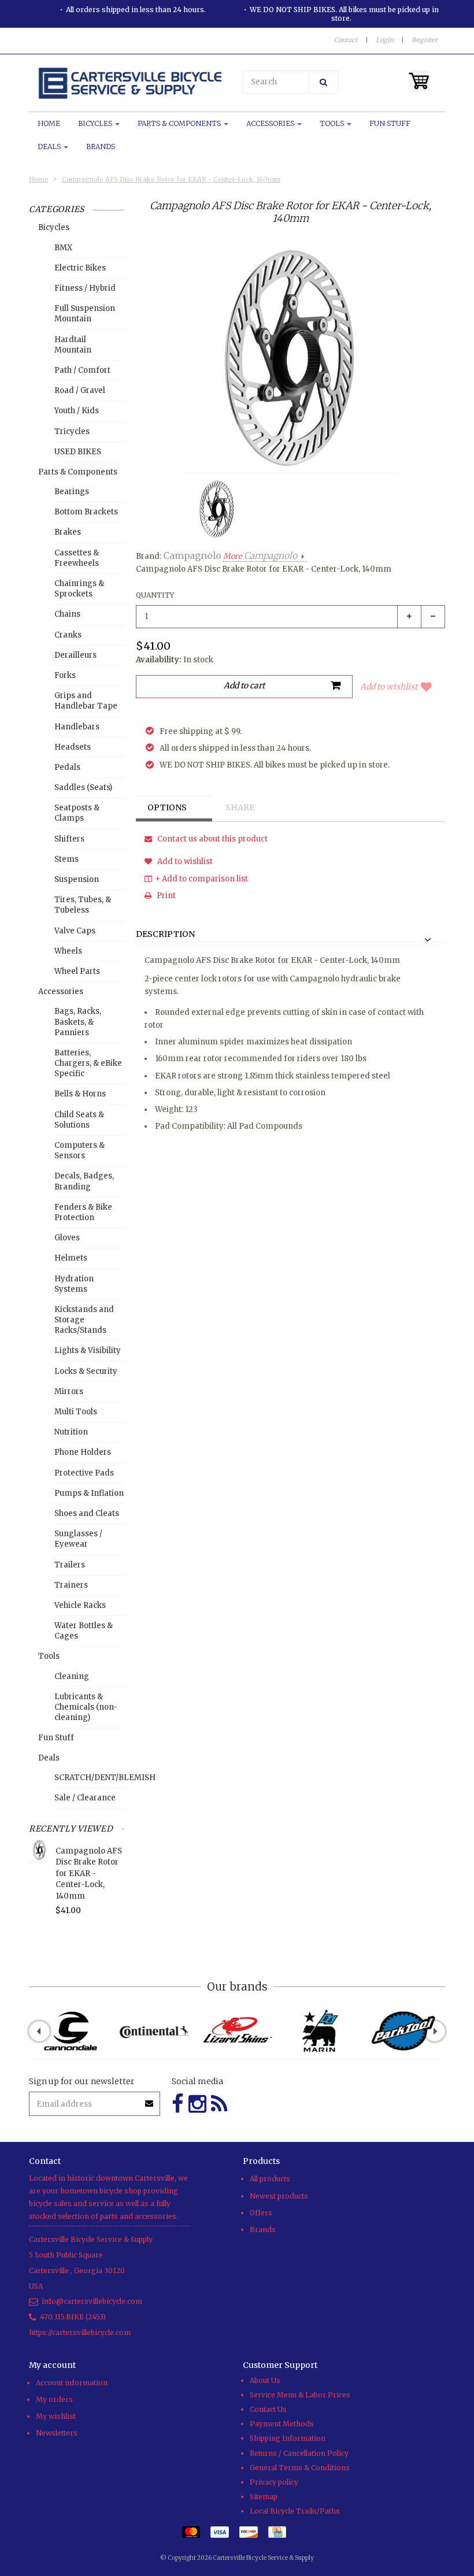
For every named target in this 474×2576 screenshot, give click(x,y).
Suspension (77, 879)
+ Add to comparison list (201, 879)
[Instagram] (197, 2104)
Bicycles (96, 123)
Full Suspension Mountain (85, 314)
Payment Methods (282, 2424)
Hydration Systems (74, 1284)
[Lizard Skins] (237, 2031)
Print (165, 896)
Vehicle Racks (80, 1605)
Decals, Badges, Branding (84, 1181)
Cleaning (72, 1676)
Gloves (67, 1238)
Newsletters (57, 2433)
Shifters (69, 839)
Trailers (70, 1565)
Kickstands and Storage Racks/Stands (84, 1320)
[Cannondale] (71, 2031)
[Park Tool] (403, 2031)
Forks (65, 675)
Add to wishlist (389, 687)
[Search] (323, 82)
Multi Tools (76, 1412)
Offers (261, 2213)
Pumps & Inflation (89, 1493)
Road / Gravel (80, 390)
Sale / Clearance (85, 1798)
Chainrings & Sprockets (79, 589)
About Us (265, 2380)
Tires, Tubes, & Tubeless (83, 905)
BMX (63, 248)
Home (49, 123)
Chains (67, 614)
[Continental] (154, 2031)
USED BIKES (78, 452)
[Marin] (320, 2031)
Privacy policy (274, 2482)
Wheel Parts (77, 971)
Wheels (68, 951)
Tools (333, 123)
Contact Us (268, 2409)
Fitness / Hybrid (85, 288)
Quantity (155, 595)
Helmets (71, 1258)
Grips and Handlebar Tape (86, 701)
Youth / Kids (77, 411)
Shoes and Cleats (87, 1513)
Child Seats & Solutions (79, 1120)
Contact (346, 40)
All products (270, 2179)
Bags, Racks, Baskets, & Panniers (78, 1022)
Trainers (71, 1585)
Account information (72, 2383)
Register (425, 40)
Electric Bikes (80, 268)
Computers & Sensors (79, 1150)
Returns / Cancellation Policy (299, 2453)
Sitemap (264, 2497)
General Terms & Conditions (300, 2468)
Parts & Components (180, 123)
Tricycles (72, 431)
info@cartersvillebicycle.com (92, 2301)
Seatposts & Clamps (77, 813)
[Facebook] (178, 2104)
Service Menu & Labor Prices (300, 2395)
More (260, 556)
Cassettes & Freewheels (77, 558)
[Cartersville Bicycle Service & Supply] (130, 83)
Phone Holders (83, 1452)
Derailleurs (75, 655)
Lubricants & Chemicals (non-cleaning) (86, 1707)
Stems (66, 859)
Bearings (72, 492)
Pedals (67, 767)
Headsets (73, 747)
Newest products (279, 2196)
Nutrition (71, 1432)
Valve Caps (75, 931)
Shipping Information (288, 2438)
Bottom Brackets (86, 512)
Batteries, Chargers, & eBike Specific (88, 1063)
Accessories (271, 123)
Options (167, 807)
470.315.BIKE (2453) (73, 2317)
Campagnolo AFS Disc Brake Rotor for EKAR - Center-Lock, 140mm (171, 179)
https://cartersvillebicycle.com (80, 2332)
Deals (50, 147)
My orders (54, 2399)
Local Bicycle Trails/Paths (295, 2511)
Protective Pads (84, 1473)
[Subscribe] (150, 2099)
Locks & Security (86, 1371)
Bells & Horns (80, 1094)
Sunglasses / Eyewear (78, 1539)
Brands (101, 147)
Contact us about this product (212, 839)
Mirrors (69, 1391)
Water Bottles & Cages (84, 1631)
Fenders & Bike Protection (83, 1212)
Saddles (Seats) (83, 787)
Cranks (68, 635)
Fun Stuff (390, 123)
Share (240, 807)
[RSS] (219, 2104)
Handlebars (77, 727)
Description (165, 935)
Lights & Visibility (88, 1350)
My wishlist (56, 2416)
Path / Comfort (82, 370)
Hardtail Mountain (73, 345)
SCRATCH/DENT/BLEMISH (89, 1778)
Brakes (68, 532)
